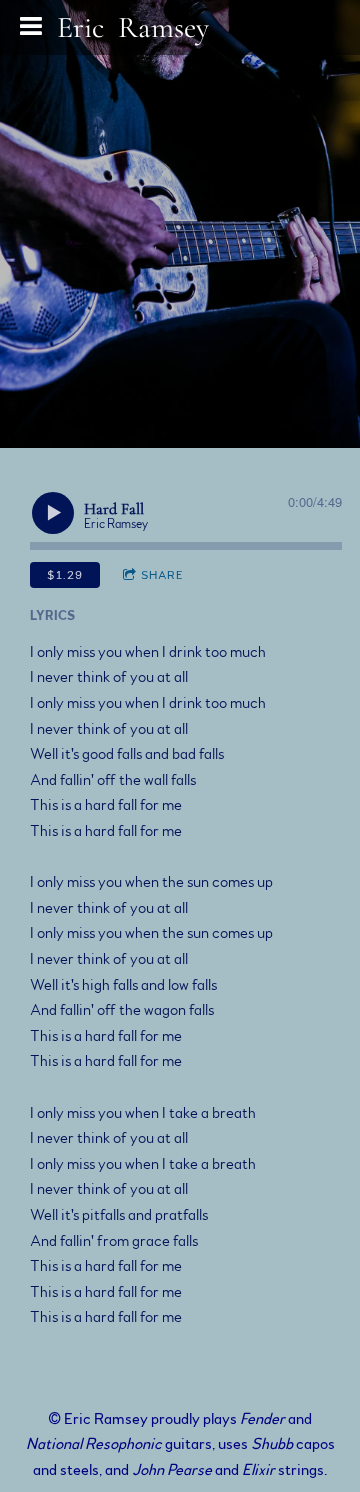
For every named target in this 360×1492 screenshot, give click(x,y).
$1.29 (65, 575)
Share (162, 575)
